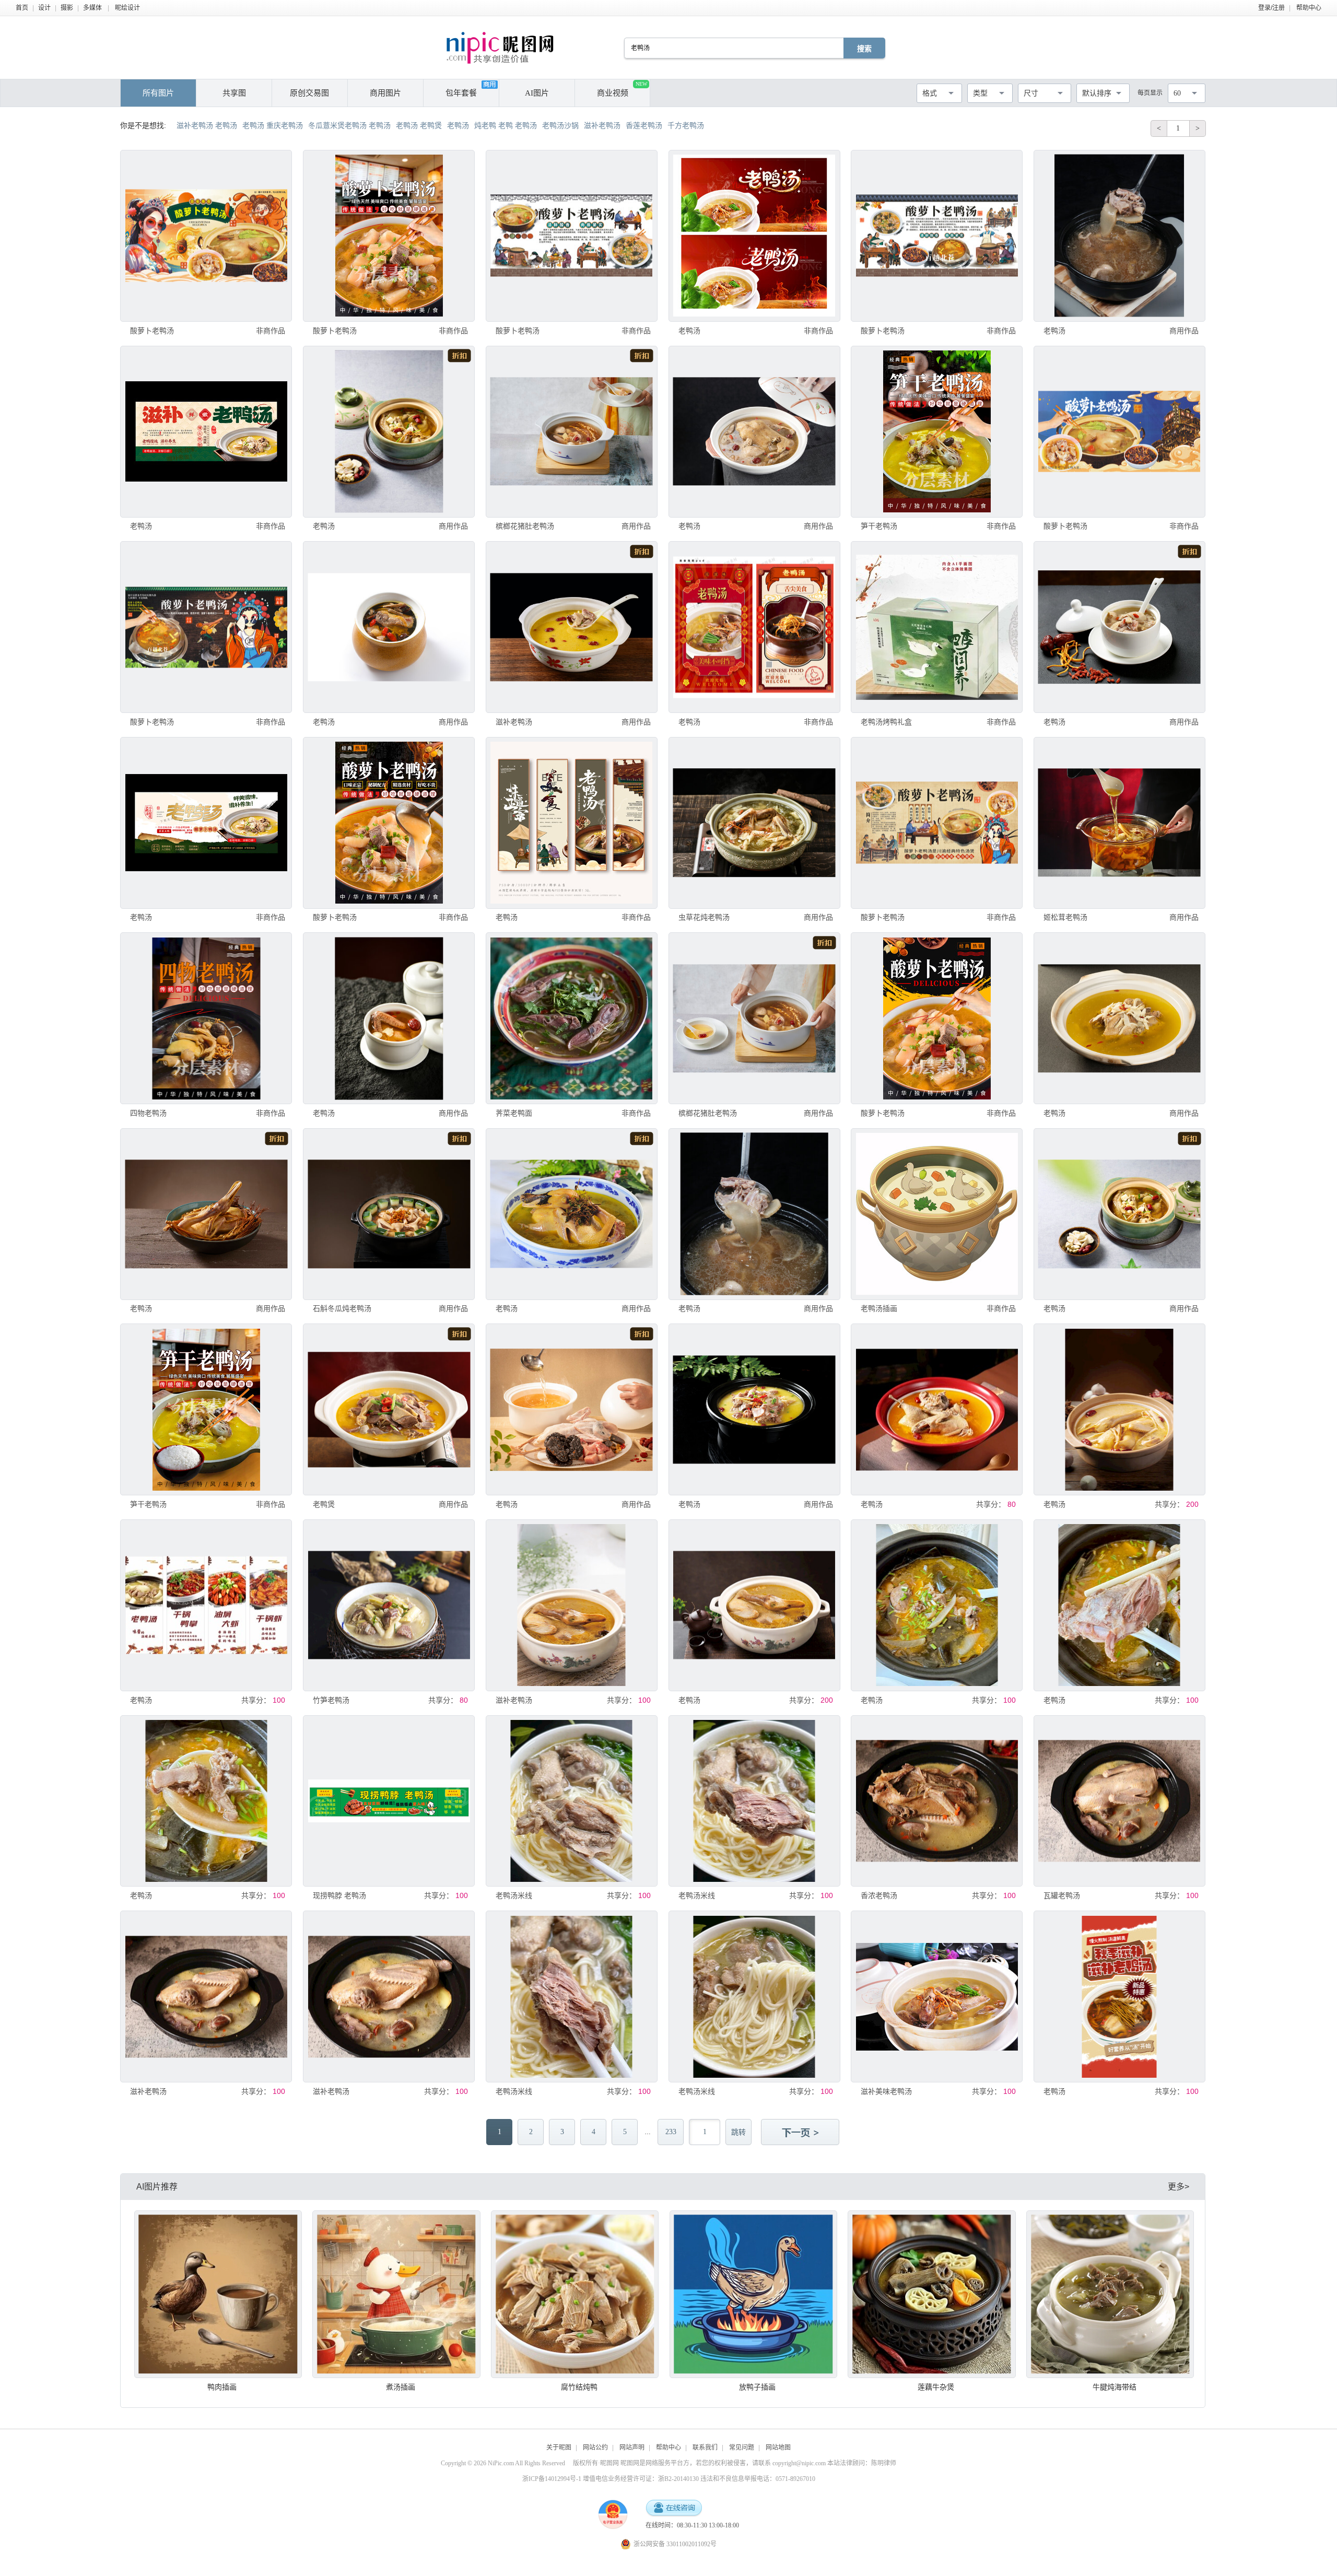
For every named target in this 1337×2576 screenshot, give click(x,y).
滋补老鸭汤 (514, 722)
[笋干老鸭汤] (937, 432)
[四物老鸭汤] (206, 1018)
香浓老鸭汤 (879, 1895)
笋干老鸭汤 (879, 526)
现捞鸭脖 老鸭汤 (339, 1895)
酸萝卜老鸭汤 (152, 331)
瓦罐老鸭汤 (1062, 1895)
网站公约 (595, 2448)
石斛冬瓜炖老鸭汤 (342, 1308)
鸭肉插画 (222, 2387)
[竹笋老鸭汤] (389, 1605)
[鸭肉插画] (218, 2294)
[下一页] (801, 2133)
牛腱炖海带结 (1115, 2387)
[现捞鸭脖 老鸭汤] (389, 1801)
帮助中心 (1309, 8)
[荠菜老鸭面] (572, 1018)
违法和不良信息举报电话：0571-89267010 (758, 2479)
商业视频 (622, 89)
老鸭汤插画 (879, 1308)
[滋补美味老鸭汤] (937, 1997)
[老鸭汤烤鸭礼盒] (937, 627)
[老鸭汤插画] (937, 1214)
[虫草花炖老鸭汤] (754, 823)
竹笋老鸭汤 (331, 1700)
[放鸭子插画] (753, 2294)
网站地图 (778, 2448)
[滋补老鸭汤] (572, 627)
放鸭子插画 (757, 2387)
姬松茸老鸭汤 (1065, 917)
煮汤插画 (401, 2387)
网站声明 (632, 2448)
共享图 (234, 93)
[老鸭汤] (754, 236)
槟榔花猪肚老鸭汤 (525, 526)
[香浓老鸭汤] (937, 1801)
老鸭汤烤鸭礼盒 (886, 722)
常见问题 (742, 2448)
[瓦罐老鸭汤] (1119, 1801)
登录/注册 (1271, 8)
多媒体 (92, 8)
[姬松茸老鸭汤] (1119, 823)
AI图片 (537, 93)
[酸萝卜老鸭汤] (206, 236)
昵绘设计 (127, 8)
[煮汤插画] (396, 2294)
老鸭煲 (324, 1504)
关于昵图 (559, 2448)
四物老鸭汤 (148, 1113)
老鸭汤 (689, 331)
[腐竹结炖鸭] (575, 2294)
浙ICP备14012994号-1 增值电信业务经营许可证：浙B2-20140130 (611, 2479)
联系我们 (705, 2448)
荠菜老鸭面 (514, 1113)
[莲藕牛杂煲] (931, 2294)
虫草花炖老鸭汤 (704, 917)
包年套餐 (461, 93)
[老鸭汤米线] (572, 1801)
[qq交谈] (674, 2508)
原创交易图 (309, 93)
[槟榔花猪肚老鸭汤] (572, 432)
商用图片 (385, 93)
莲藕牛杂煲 (936, 2387)
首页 (22, 8)
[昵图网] (500, 48)
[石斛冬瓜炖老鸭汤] (389, 1214)
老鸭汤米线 (514, 1895)
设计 (44, 8)
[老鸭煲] (389, 1409)
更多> (1178, 2187)
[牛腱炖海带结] (1110, 2294)
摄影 (67, 8)
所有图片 (158, 93)
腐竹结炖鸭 (579, 2387)
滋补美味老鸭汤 (886, 2091)
